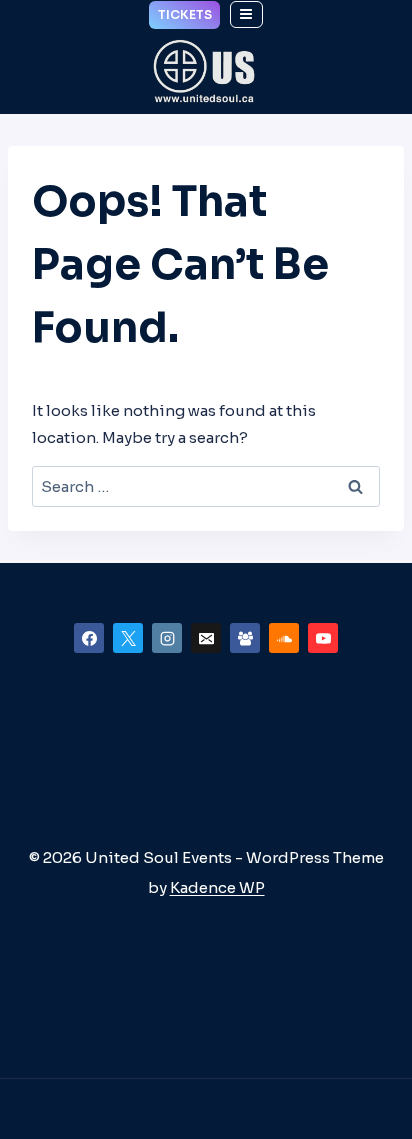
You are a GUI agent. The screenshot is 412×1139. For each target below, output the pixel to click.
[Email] (206, 638)
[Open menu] (246, 14)
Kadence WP (217, 887)
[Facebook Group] (245, 638)
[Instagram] (167, 638)
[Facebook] (89, 638)
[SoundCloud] (284, 638)
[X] (128, 638)
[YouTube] (323, 638)
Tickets (185, 14)
